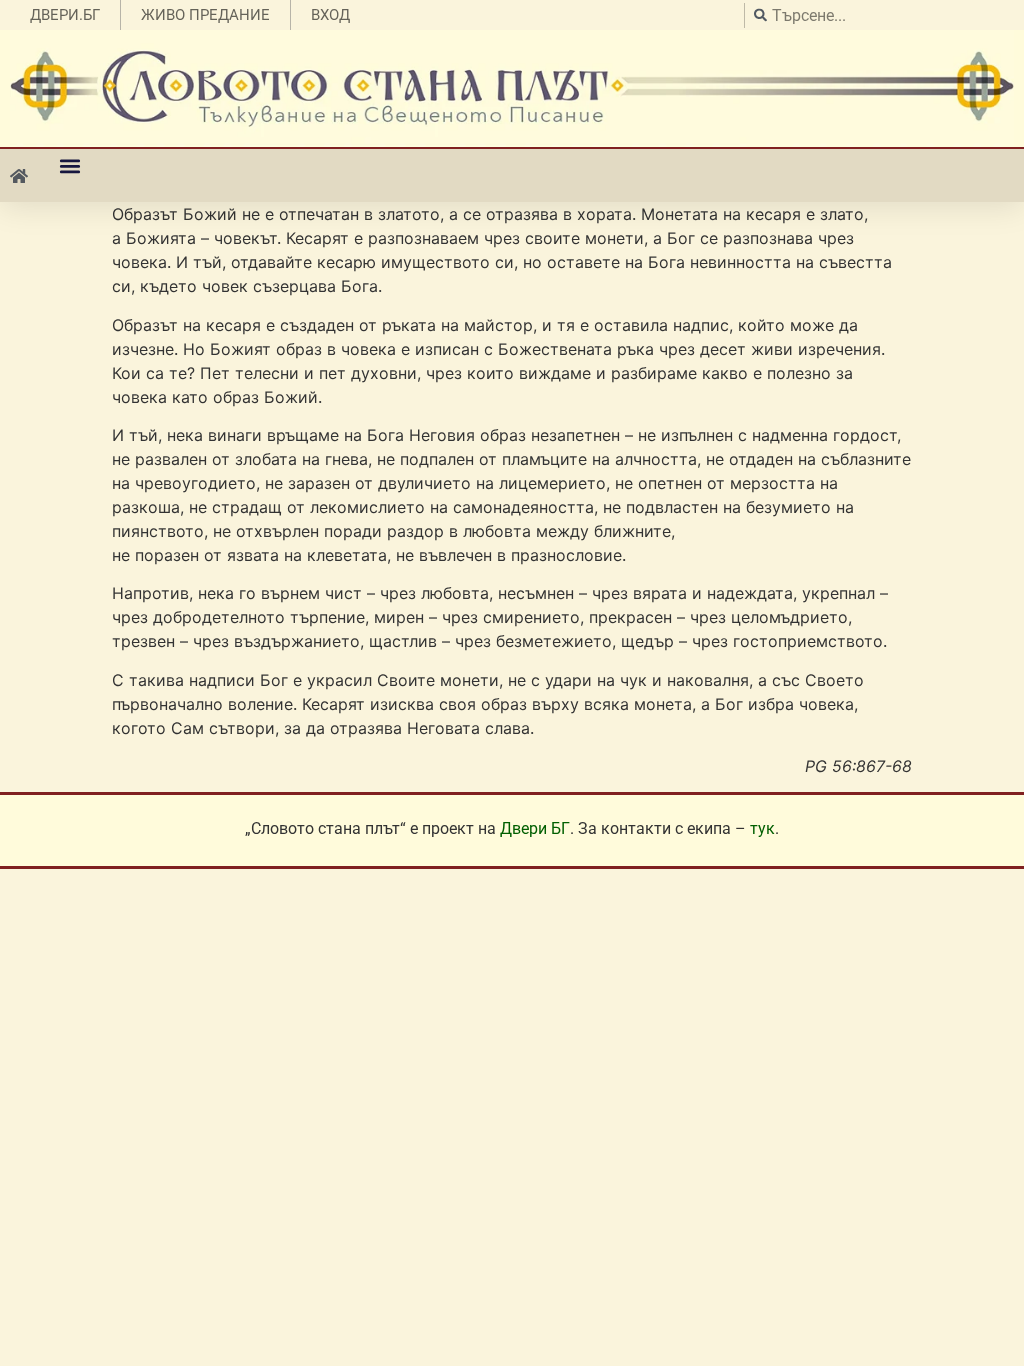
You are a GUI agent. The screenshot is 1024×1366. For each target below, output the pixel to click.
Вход (330, 15)
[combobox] (879, 15)
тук (762, 828)
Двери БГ (535, 828)
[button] (69, 165)
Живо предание (205, 15)
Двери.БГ (65, 15)
